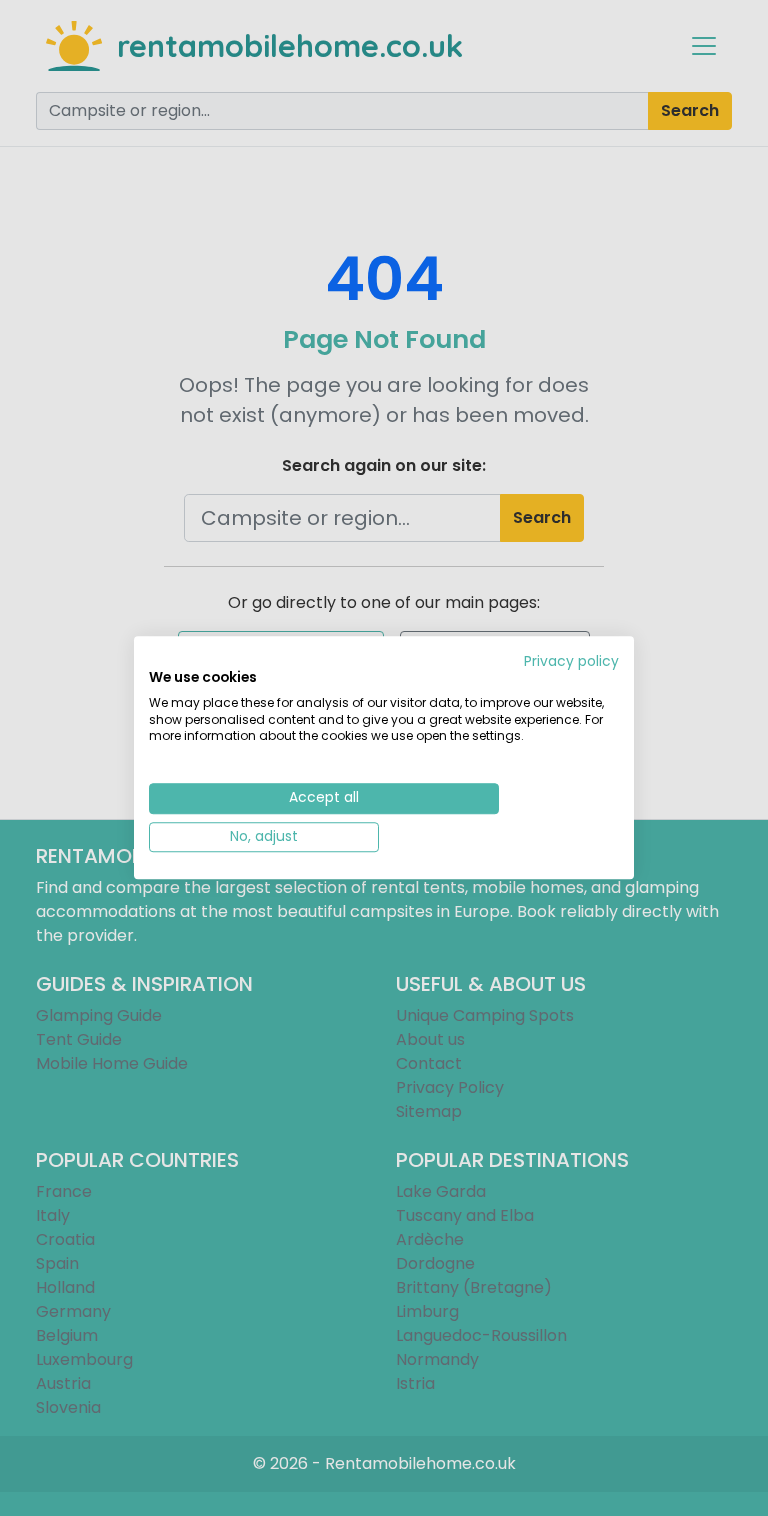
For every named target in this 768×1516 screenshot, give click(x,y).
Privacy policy (571, 661)
